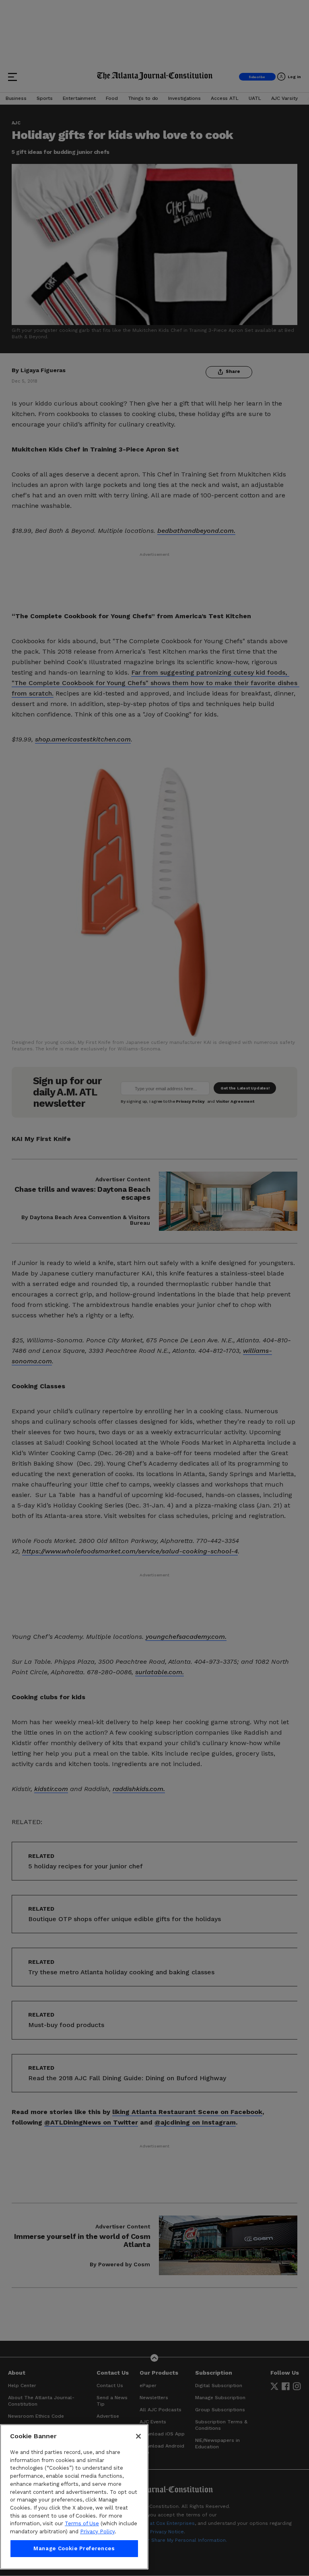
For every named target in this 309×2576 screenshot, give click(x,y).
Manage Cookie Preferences (74, 2548)
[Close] (138, 2436)
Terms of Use (82, 2523)
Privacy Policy (97, 2531)
